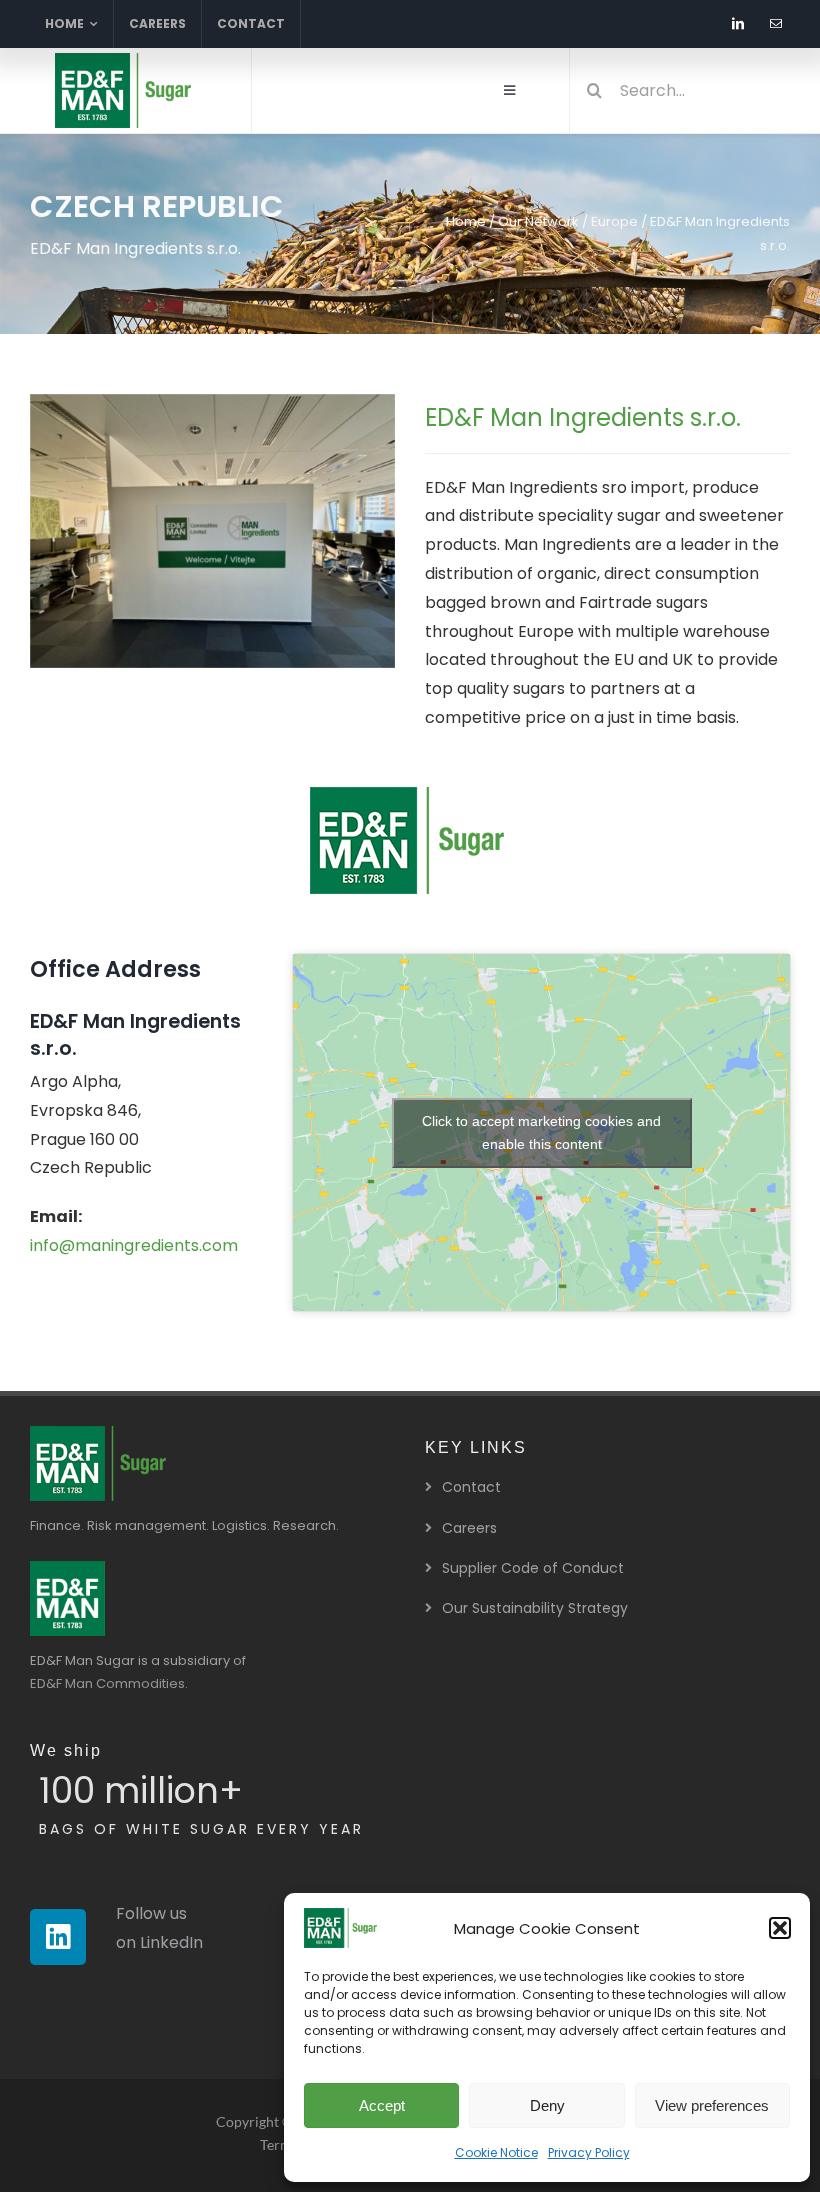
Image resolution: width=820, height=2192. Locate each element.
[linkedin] (738, 24)
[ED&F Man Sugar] (67, 1568)
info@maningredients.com (134, 1245)
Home (466, 221)
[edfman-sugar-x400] (125, 60)
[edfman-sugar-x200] (100, 1433)
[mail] (776, 24)
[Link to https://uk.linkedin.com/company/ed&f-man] (58, 1937)
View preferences (712, 2105)
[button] (780, 1928)
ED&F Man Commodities (107, 1683)
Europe (614, 221)
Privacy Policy (589, 2152)
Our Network (538, 221)
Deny (547, 2105)
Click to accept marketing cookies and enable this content (541, 1132)
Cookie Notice (496, 2152)
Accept (382, 2105)
